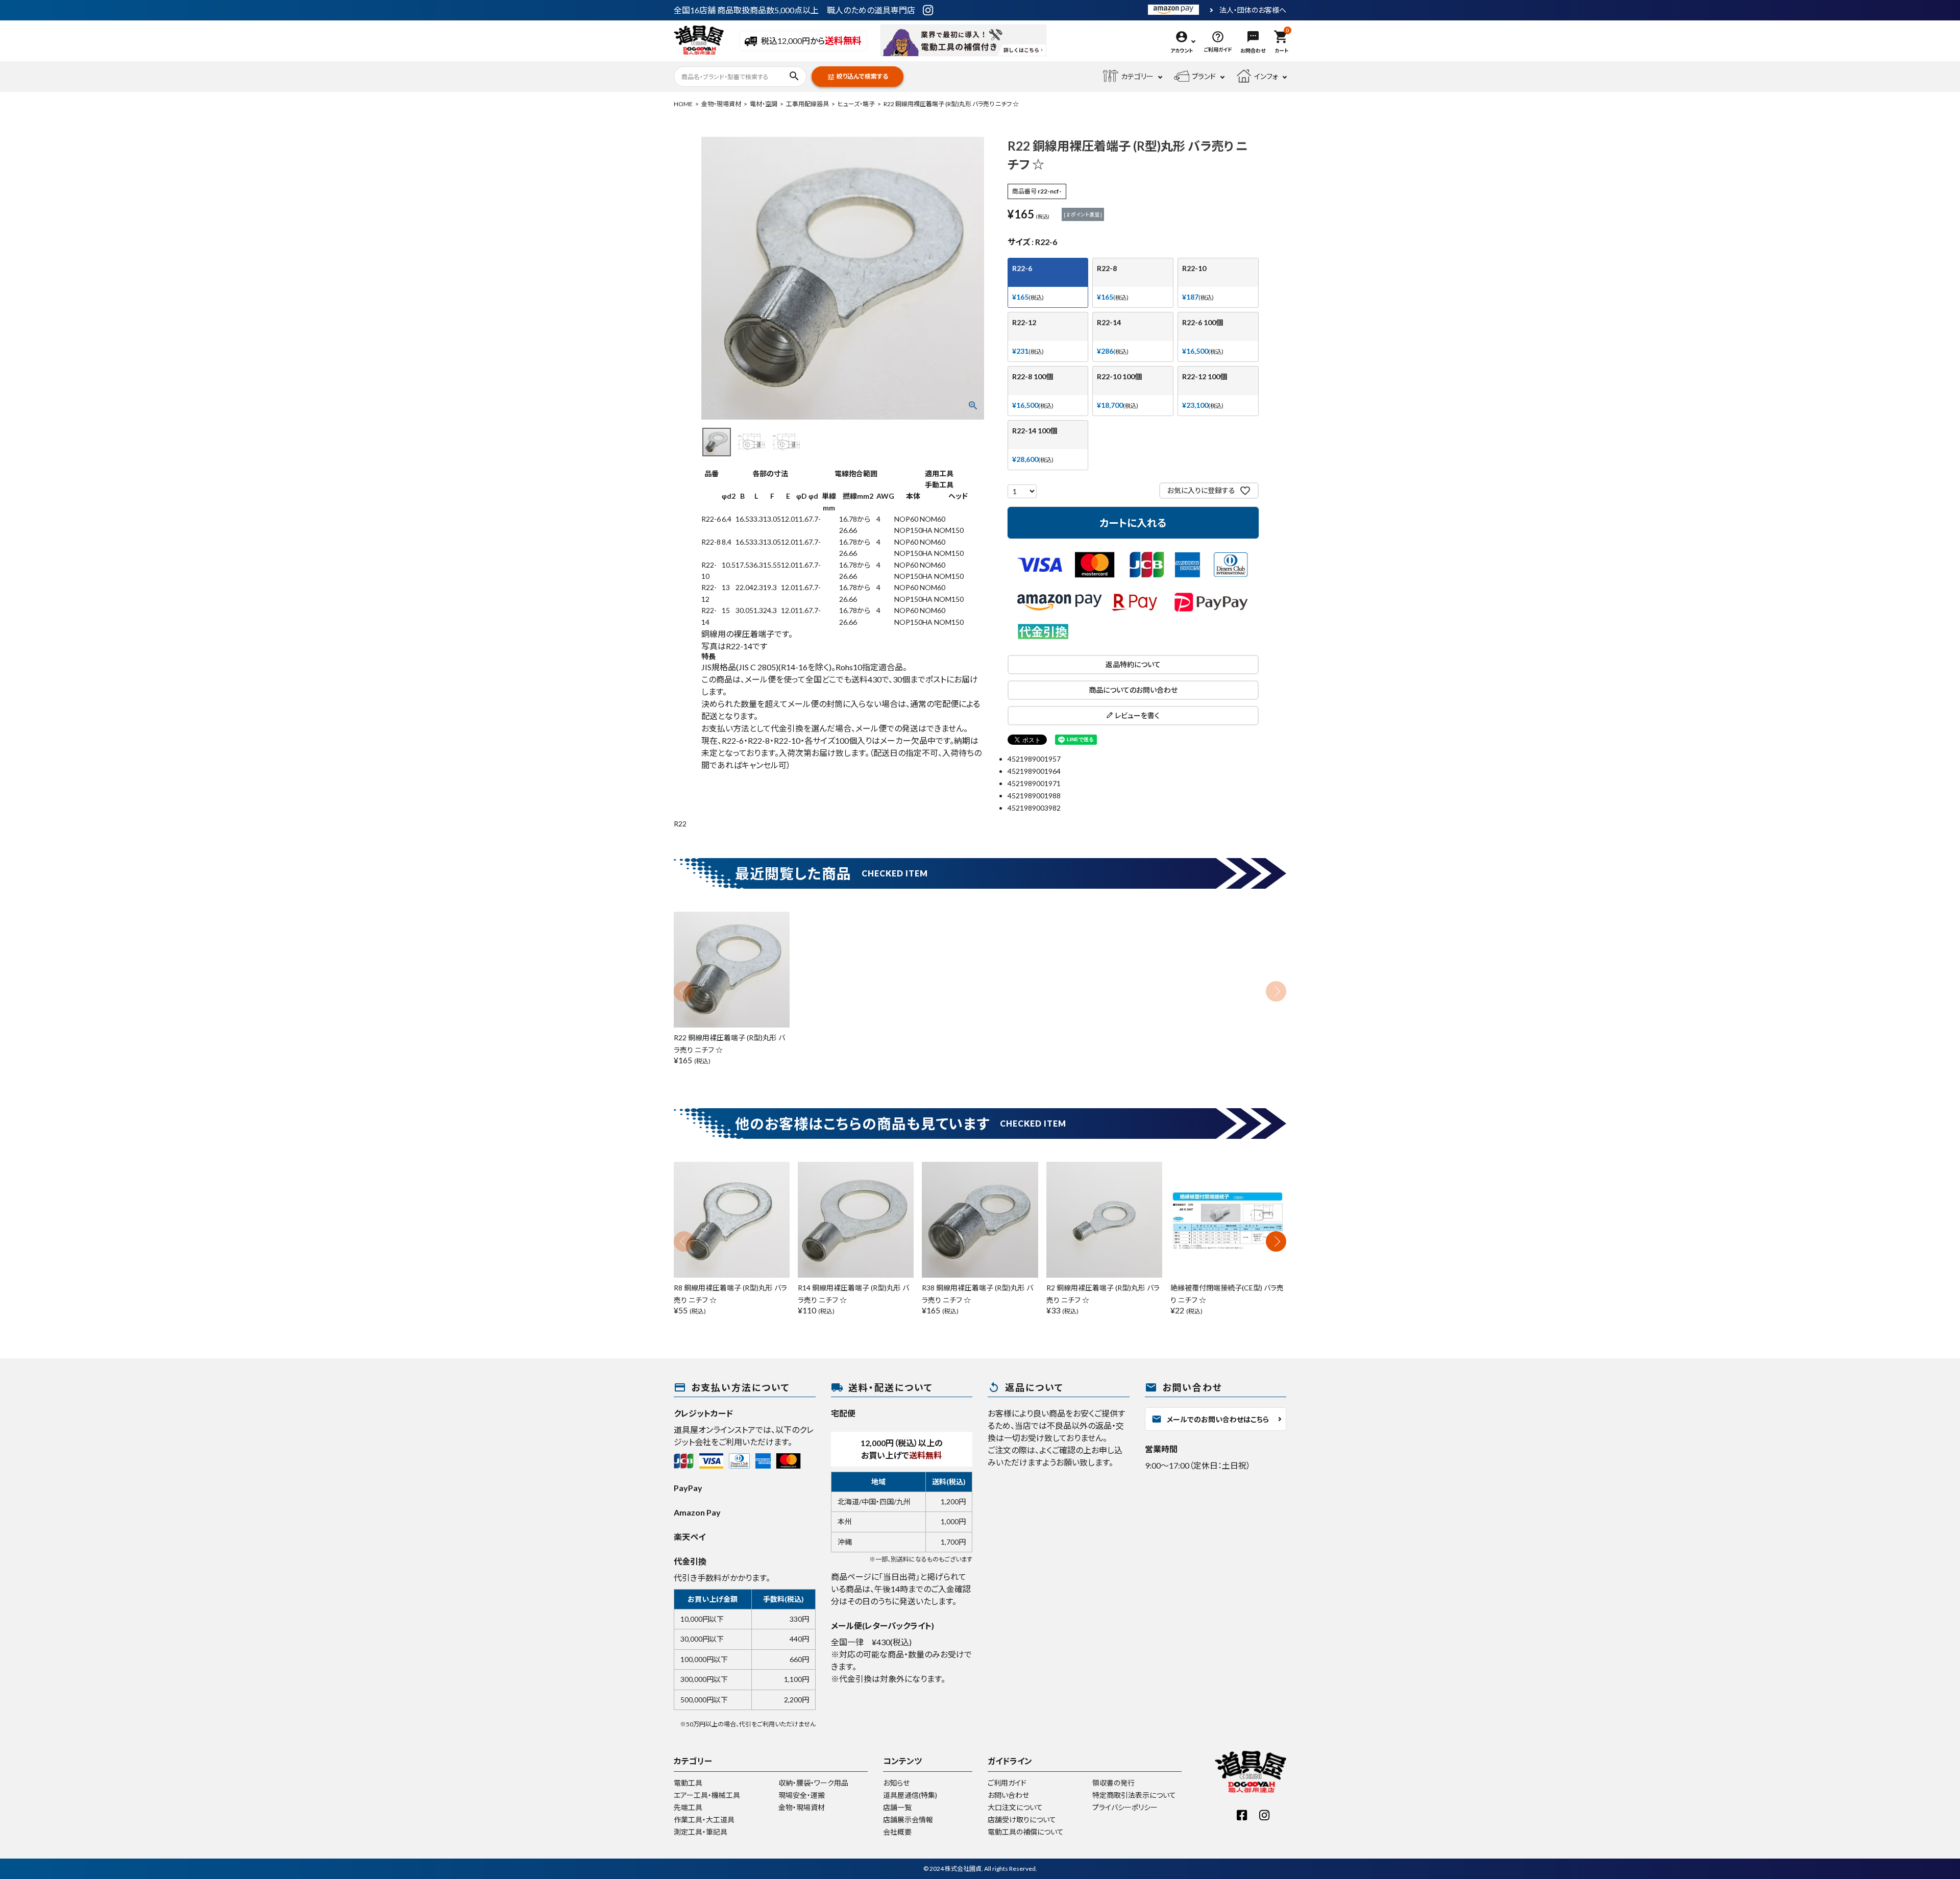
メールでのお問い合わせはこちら (1210, 1419)
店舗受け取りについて (1022, 1820)
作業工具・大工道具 (704, 1820)
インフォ (1266, 76)
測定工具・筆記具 (701, 1832)
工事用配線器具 (807, 104)
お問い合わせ (1008, 1795)
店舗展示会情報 (908, 1820)
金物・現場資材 (721, 104)
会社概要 (897, 1832)
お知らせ (896, 1783)
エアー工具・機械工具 (707, 1795)
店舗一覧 (897, 1807)
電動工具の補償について (1026, 1832)
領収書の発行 (1113, 1783)
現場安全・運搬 (802, 1795)
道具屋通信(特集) (910, 1795)
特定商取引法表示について (1134, 1795)
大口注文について (1015, 1807)
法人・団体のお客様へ (1253, 10)
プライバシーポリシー (1125, 1807)
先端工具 (688, 1807)
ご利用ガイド (1007, 1783)
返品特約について (1133, 664)
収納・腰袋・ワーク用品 (813, 1783)
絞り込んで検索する (857, 77)
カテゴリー (1137, 76)
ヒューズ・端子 (856, 104)
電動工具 (688, 1783)
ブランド (1204, 76)
